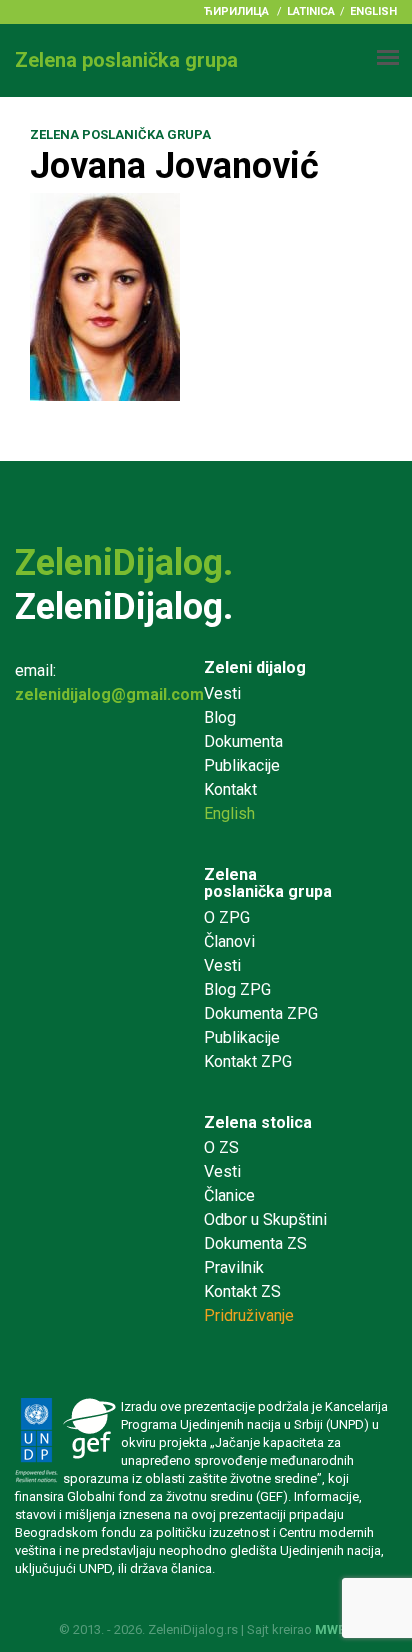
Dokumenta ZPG (261, 1013)
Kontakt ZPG (248, 1061)
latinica (311, 11)
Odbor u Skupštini (265, 1219)
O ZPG (227, 917)
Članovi (229, 941)
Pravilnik (234, 1267)
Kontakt (230, 789)
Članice (229, 1195)
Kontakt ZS (242, 1291)
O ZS (221, 1147)
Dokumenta (243, 741)
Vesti (222, 693)
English (373, 11)
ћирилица (236, 11)
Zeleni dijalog (255, 667)
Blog (220, 717)
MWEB (334, 1629)
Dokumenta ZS (255, 1243)
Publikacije (242, 765)
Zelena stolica (258, 1122)
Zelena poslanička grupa (268, 883)
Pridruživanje (249, 1315)
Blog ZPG (237, 989)
